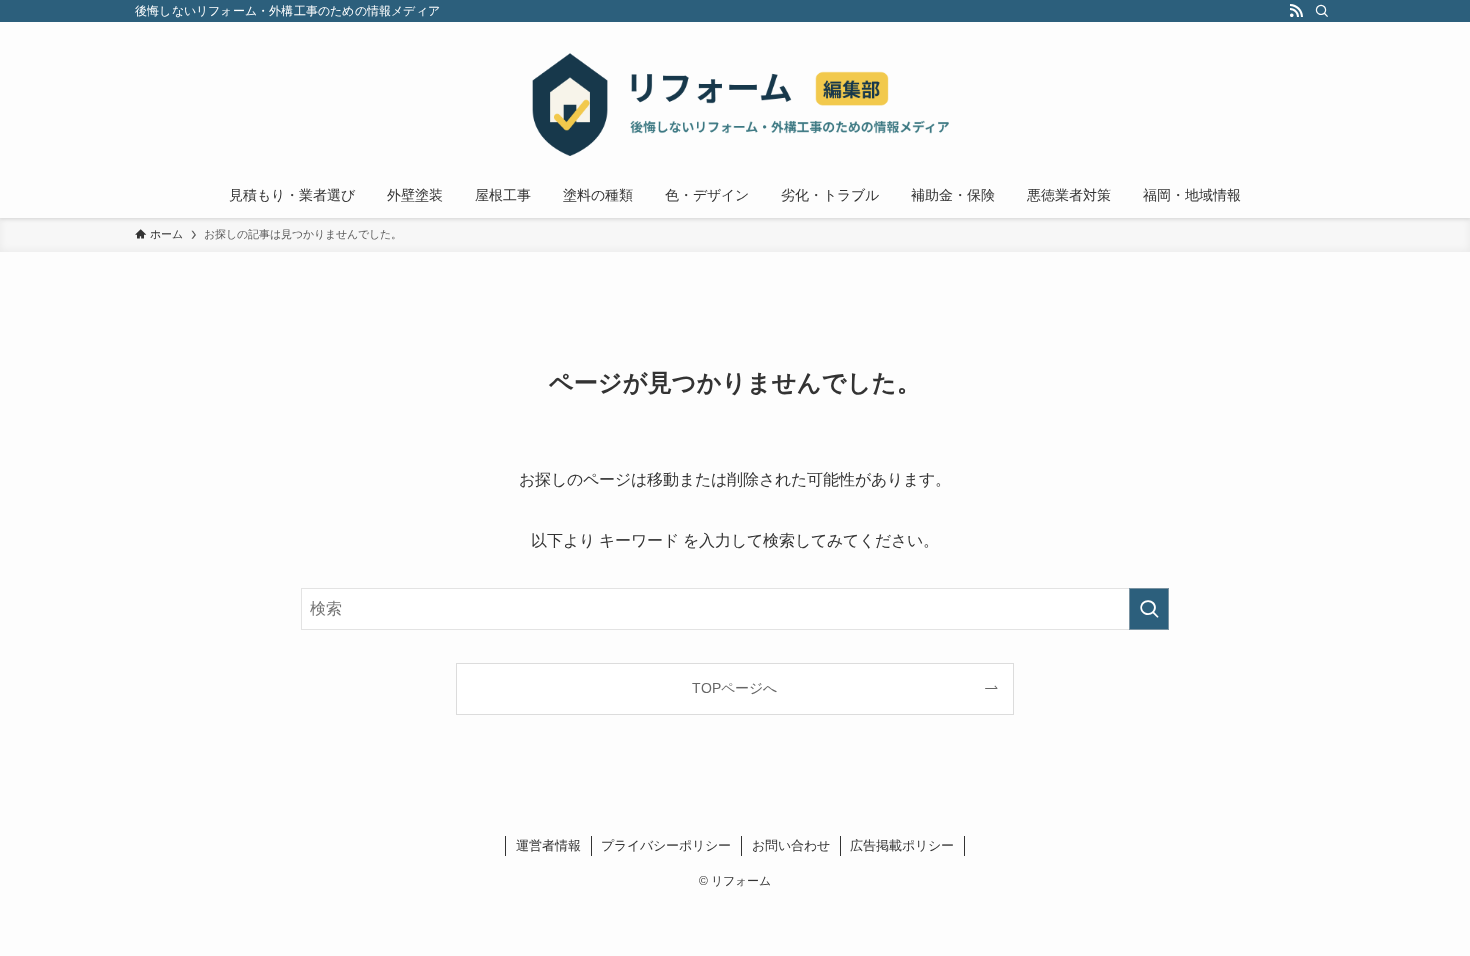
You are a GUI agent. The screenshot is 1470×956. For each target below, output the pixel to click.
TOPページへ (734, 688)
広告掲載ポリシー (902, 845)
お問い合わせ (791, 845)
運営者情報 (548, 845)
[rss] (1296, 11)
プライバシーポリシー (666, 845)
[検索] (1322, 11)
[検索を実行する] (1149, 609)
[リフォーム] (735, 101)
